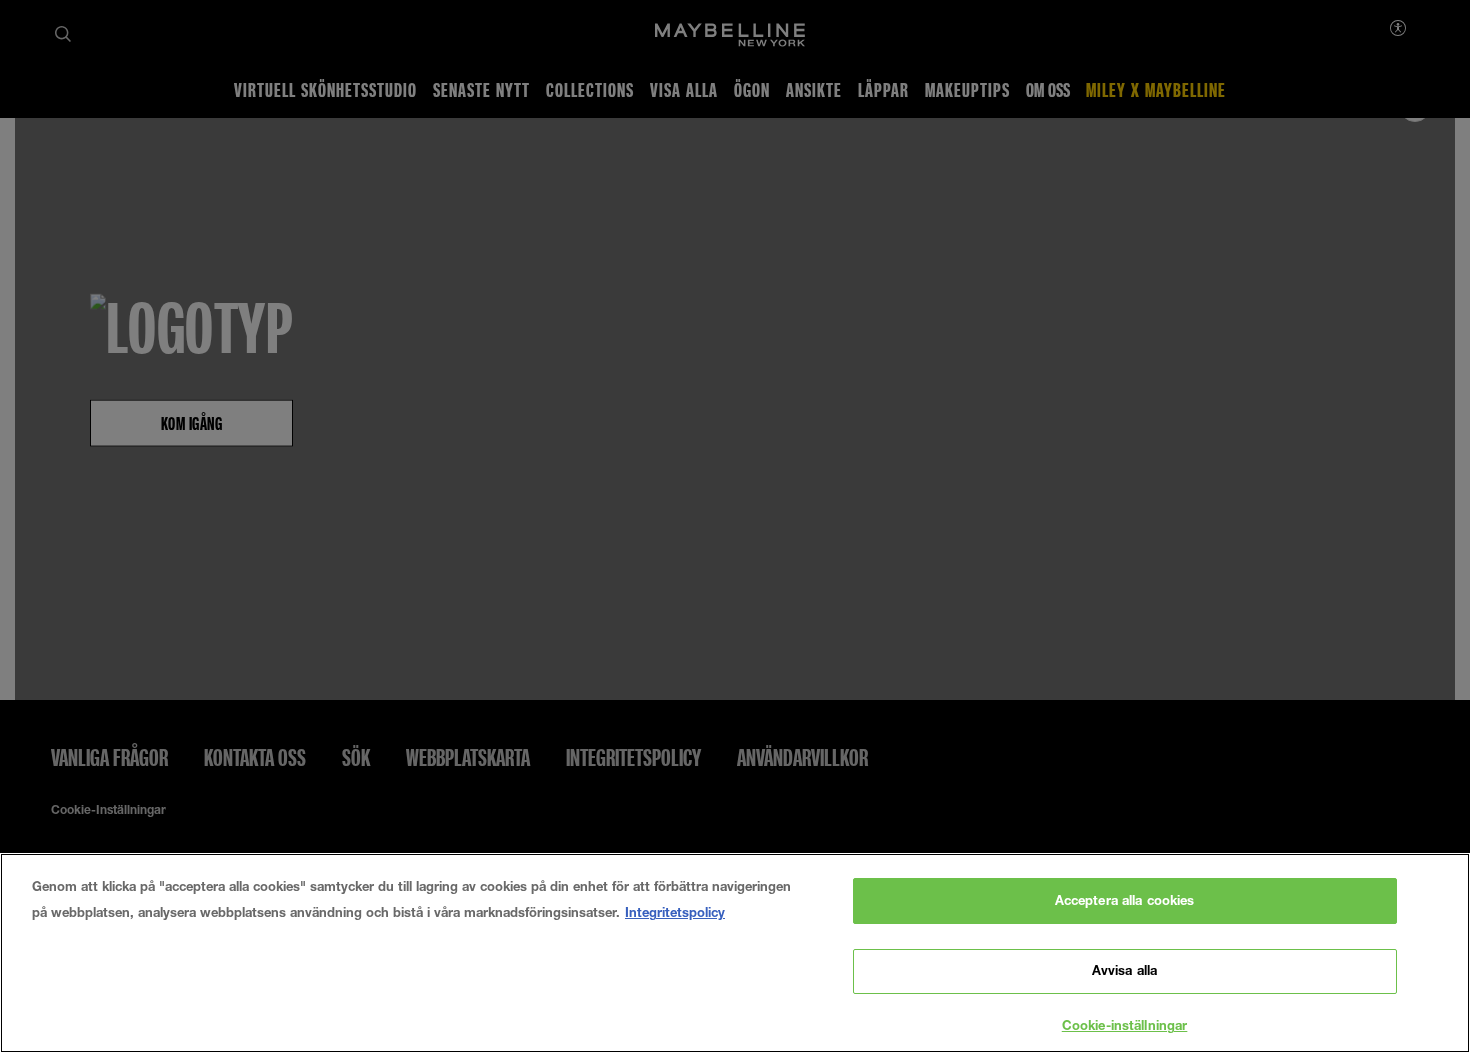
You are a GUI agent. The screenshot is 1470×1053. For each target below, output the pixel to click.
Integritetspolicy (675, 912)
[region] (735, 953)
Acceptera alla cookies (1125, 900)
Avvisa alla (1124, 971)
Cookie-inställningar (1125, 1025)
